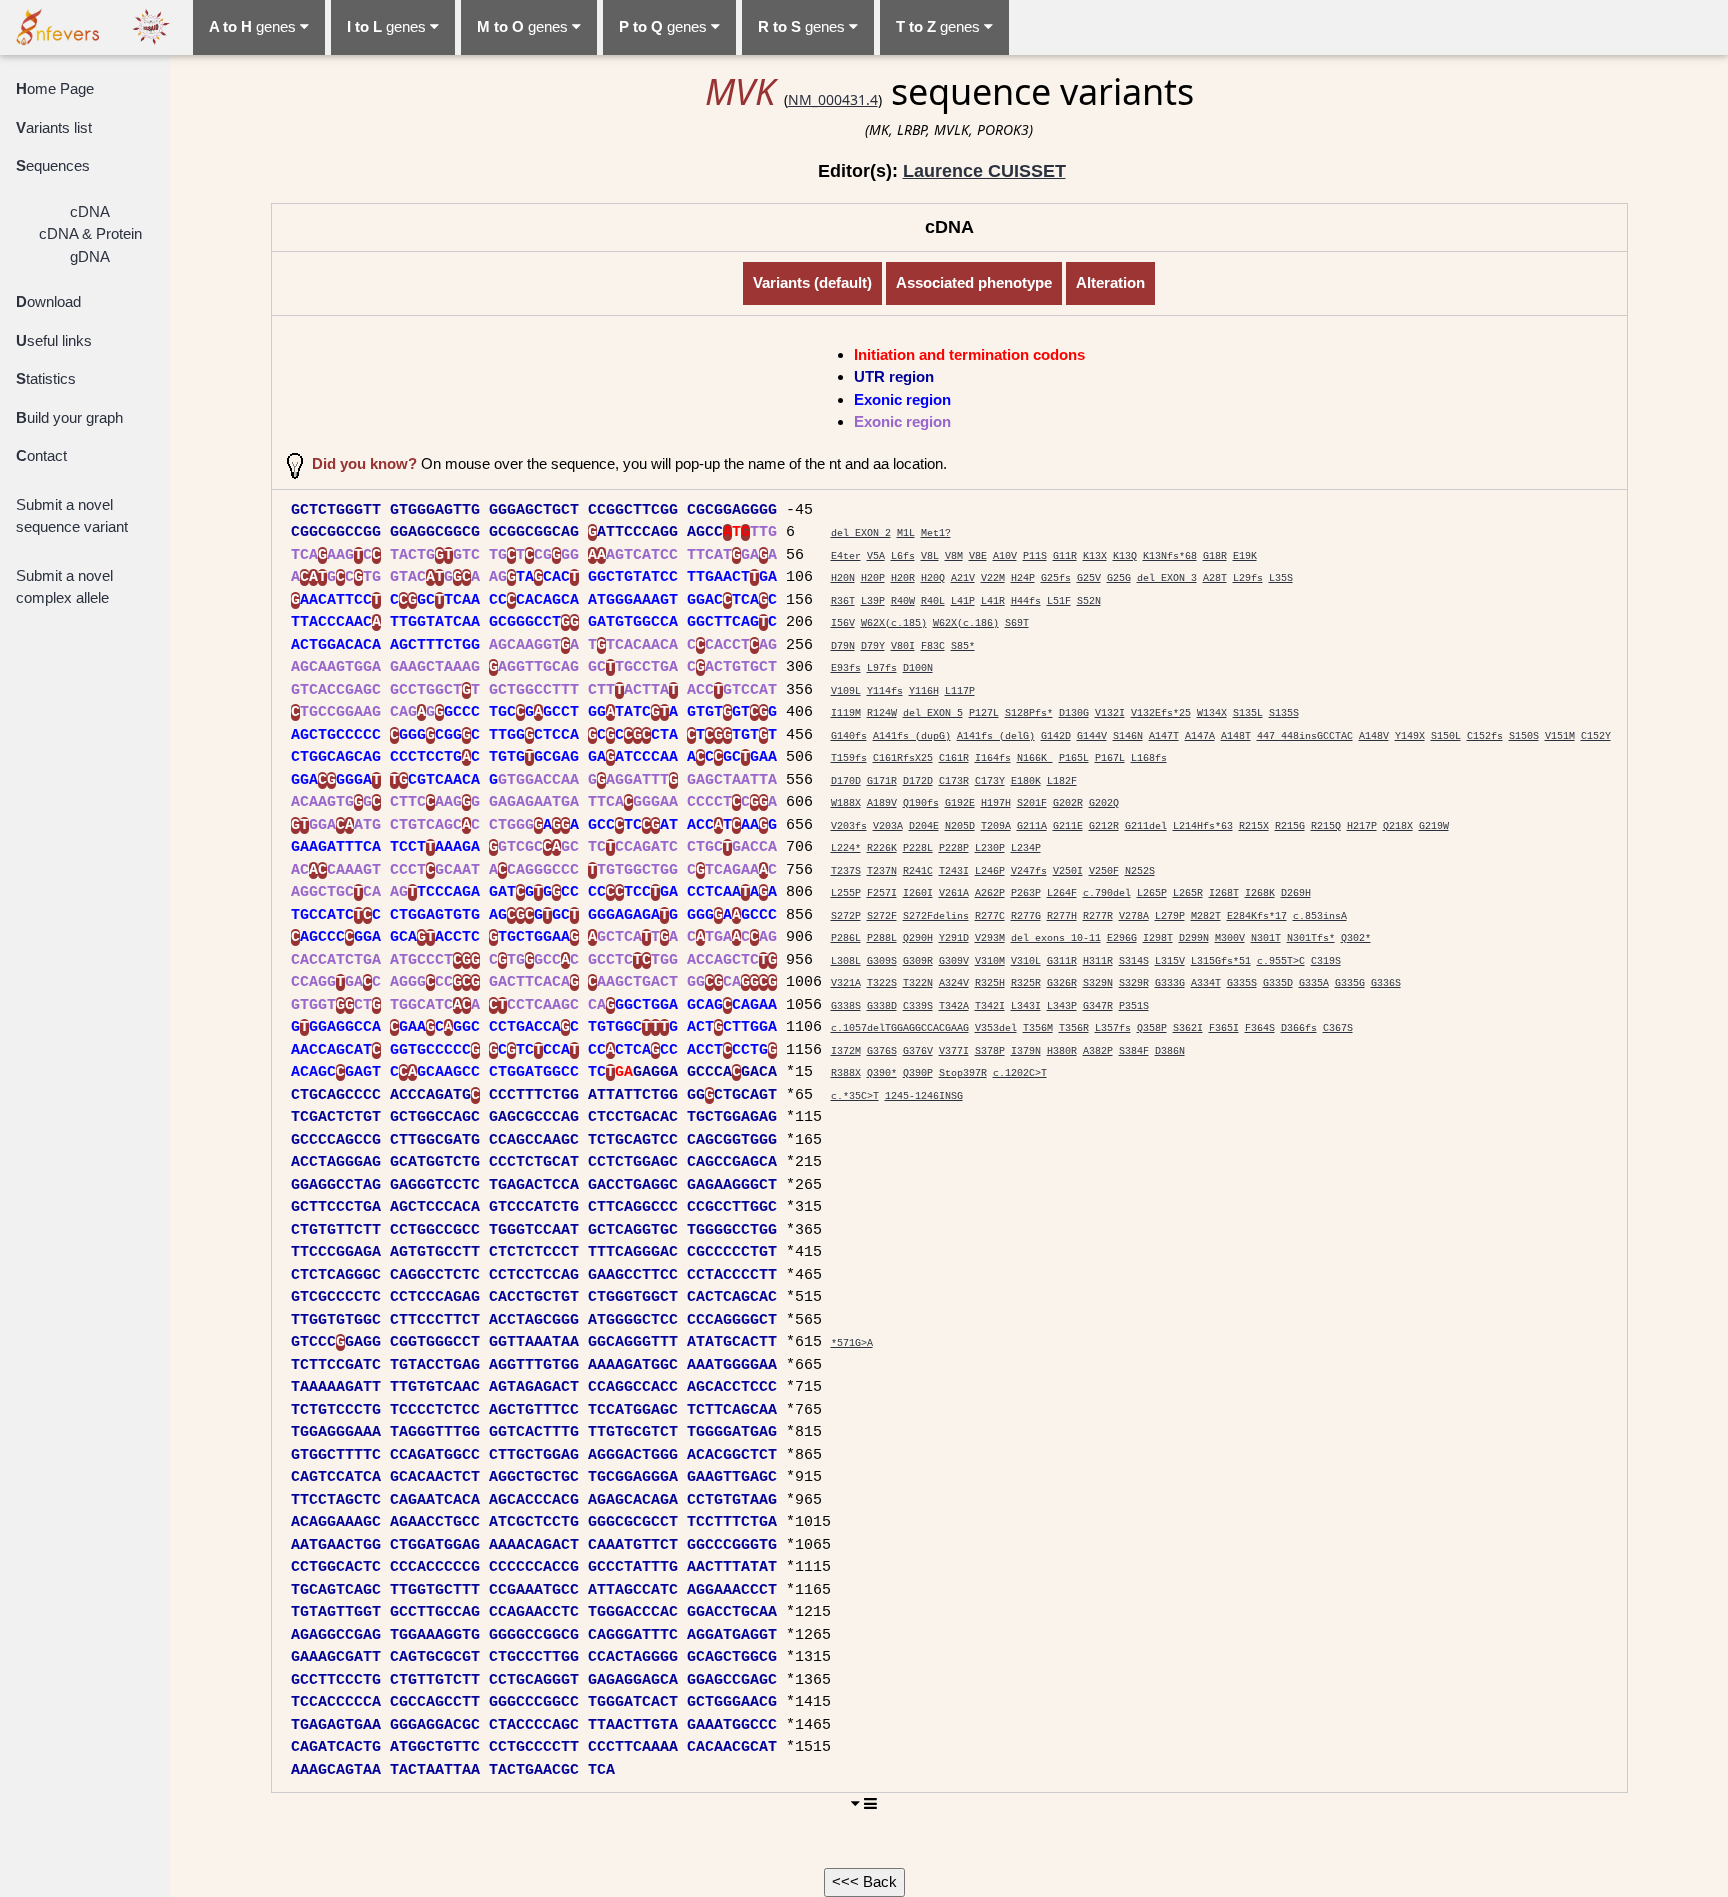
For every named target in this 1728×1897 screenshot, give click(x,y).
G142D (1056, 736)
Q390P (918, 1073)
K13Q (1125, 556)
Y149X (1410, 736)
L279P (1170, 916)
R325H (990, 983)
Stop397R (963, 1073)
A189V (882, 803)
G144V (1092, 736)
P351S (1134, 1006)
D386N (1170, 1051)
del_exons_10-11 (1056, 938)
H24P (1023, 578)
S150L (1446, 736)
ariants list (54, 127)
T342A (954, 1006)
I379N (1026, 1051)
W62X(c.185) (894, 623)
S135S (1284, 713)
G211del (1146, 826)
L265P (1152, 893)
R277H (1062, 916)
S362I (1188, 1028)
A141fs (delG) (996, 736)
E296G (1122, 938)
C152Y (1596, 736)
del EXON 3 (1167, 578)
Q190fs (921, 803)
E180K (1026, 781)
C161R (954, 758)
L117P (960, 691)
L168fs (1149, 758)
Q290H (918, 938)
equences (53, 165)
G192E (960, 803)
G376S (882, 1051)
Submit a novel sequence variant (72, 516)
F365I (1224, 1028)
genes (254, 26)
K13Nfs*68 (1170, 556)
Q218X (1398, 826)
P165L (1074, 758)
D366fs (1299, 1028)
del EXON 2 (861, 533)
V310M (990, 961)
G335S (1242, 983)
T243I (954, 871)
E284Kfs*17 (1257, 916)
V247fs (1029, 871)
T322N (918, 983)
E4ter (846, 556)
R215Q (1326, 826)
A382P (1098, 1051)
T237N (882, 871)
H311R (1098, 961)
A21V (963, 578)
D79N (843, 646)
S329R (1134, 983)
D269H (1296, 893)
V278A (1134, 916)
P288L (882, 938)
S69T (1017, 623)
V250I (1068, 871)
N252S (1140, 871)
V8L (930, 556)
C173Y (990, 781)
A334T (1206, 983)
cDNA (90, 211)
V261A (954, 893)
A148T (1236, 736)
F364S (1260, 1028)
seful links (54, 340)
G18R (1215, 556)
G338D (882, 1006)
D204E (924, 826)
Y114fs (885, 691)
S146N (1128, 736)
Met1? (936, 533)
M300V (1230, 938)
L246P (990, 871)
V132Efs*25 (1161, 713)
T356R (1074, 1028)
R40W (903, 601)
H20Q (933, 578)
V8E (978, 556)
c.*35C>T (855, 1096)
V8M (954, 556)
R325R (1026, 983)
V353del (996, 1028)
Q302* (1356, 938)
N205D (960, 826)
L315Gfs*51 (1221, 961)
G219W (1434, 826)
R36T (843, 601)
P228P (954, 848)
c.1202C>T (1020, 1073)
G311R (1062, 961)
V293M (990, 938)
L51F (1059, 601)
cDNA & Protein (90, 233)
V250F (1104, 871)
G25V (1089, 578)
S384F (1134, 1051)
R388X (846, 1073)
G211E (1068, 826)
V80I (903, 646)
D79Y (873, 646)
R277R (1098, 916)
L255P (846, 893)
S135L (1248, 713)
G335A (1314, 983)
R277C (990, 916)
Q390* (882, 1073)
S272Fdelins (936, 916)
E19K (1245, 556)
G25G (1119, 578)
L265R (1188, 893)
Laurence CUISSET (984, 171)
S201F (1032, 803)
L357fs (1113, 1028)
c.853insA (1320, 916)
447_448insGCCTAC (1305, 736)
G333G (1170, 983)
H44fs (1026, 601)
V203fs (849, 826)
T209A (996, 826)
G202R (1068, 803)
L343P (1062, 1006)
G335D (1278, 983)
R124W (882, 713)
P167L (1110, 758)
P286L (846, 938)
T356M (1038, 1028)
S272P (846, 916)
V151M (1560, 736)
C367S (1338, 1028)
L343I (1026, 1006)
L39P (873, 601)
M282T (1206, 916)
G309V (954, 961)
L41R (993, 601)
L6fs (903, 556)
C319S (1326, 961)
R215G (1290, 826)
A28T (1215, 578)
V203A (888, 826)
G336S (1386, 983)
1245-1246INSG (924, 1096)
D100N (918, 668)
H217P (1362, 826)
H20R (903, 578)
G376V (918, 1051)
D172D (918, 781)
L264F (1062, 893)
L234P (1026, 848)
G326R (1062, 983)
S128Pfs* (1029, 713)
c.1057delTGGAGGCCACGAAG (900, 1028)
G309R (918, 961)
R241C (918, 871)
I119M (846, 713)
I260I (918, 893)
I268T (1224, 893)
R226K (882, 848)
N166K (1035, 758)
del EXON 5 (933, 713)
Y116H (924, 691)
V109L (846, 691)
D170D (846, 781)
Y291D (954, 938)
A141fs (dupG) (912, 736)
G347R (1098, 1006)
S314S (1134, 961)
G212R (1104, 826)
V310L (1026, 961)
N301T (1266, 938)
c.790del (1107, 893)
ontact (41, 455)
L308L (846, 961)
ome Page (55, 88)
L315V (1170, 961)
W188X (846, 803)
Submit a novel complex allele (64, 587)
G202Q (1104, 803)
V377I (954, 1051)
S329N (1098, 983)
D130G (1074, 713)
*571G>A (852, 1343)
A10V (1005, 556)
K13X (1095, 556)
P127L (984, 713)
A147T (1164, 736)
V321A (846, 983)
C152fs (1485, 736)
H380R (1062, 1051)
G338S (846, 1006)
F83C (933, 646)
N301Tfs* (1311, 938)
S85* (963, 646)
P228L (918, 848)
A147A (1200, 736)
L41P (963, 601)
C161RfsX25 (903, 758)
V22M (993, 578)
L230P (990, 848)
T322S (882, 983)
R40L (933, 601)
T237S (846, 871)
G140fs (849, 736)
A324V (954, 983)
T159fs (849, 758)
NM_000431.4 (833, 99)
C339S (918, 1006)
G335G (1350, 983)
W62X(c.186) (966, 623)
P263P (1026, 893)
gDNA (90, 256)
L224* (846, 848)
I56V (843, 623)
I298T (1158, 938)
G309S (882, 961)
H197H (996, 803)
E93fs (846, 668)
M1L (906, 533)
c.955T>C (1281, 961)
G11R (1065, 556)
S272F (882, 916)
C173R (954, 781)
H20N (843, 578)
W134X (1212, 713)
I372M (846, 1051)
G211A (1032, 826)
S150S (1524, 736)
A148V (1374, 736)
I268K (1260, 893)
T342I (990, 1006)
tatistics (46, 378)
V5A (876, 556)
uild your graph (69, 417)
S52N (1089, 601)
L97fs (882, 668)
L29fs (1248, 578)
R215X (1254, 826)
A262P (990, 893)
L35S (1281, 578)
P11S (1035, 556)
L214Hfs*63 (1203, 826)
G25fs (1056, 578)
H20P (873, 578)
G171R (882, 781)
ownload (48, 301)
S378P (990, 1051)
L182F (1062, 781)
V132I (1110, 713)
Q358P (1152, 1028)
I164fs (993, 758)
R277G (1026, 916)
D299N (1194, 938)
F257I (882, 893)
